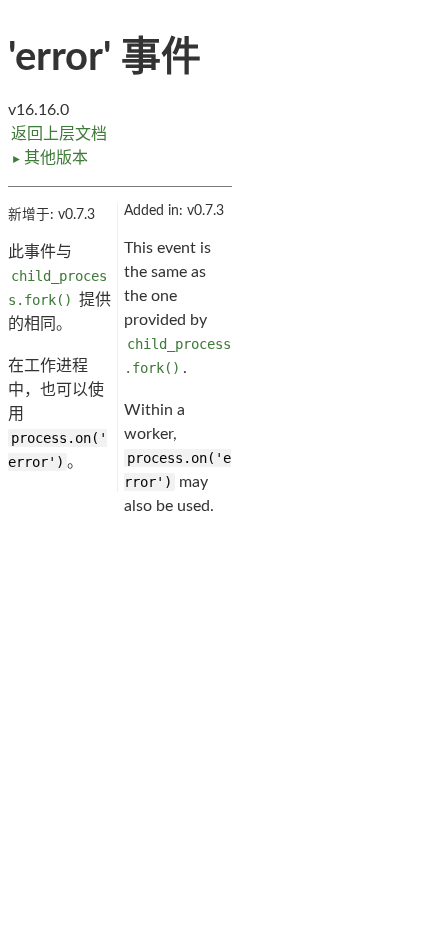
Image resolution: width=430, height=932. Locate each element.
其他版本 (49, 158)
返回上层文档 (59, 134)
